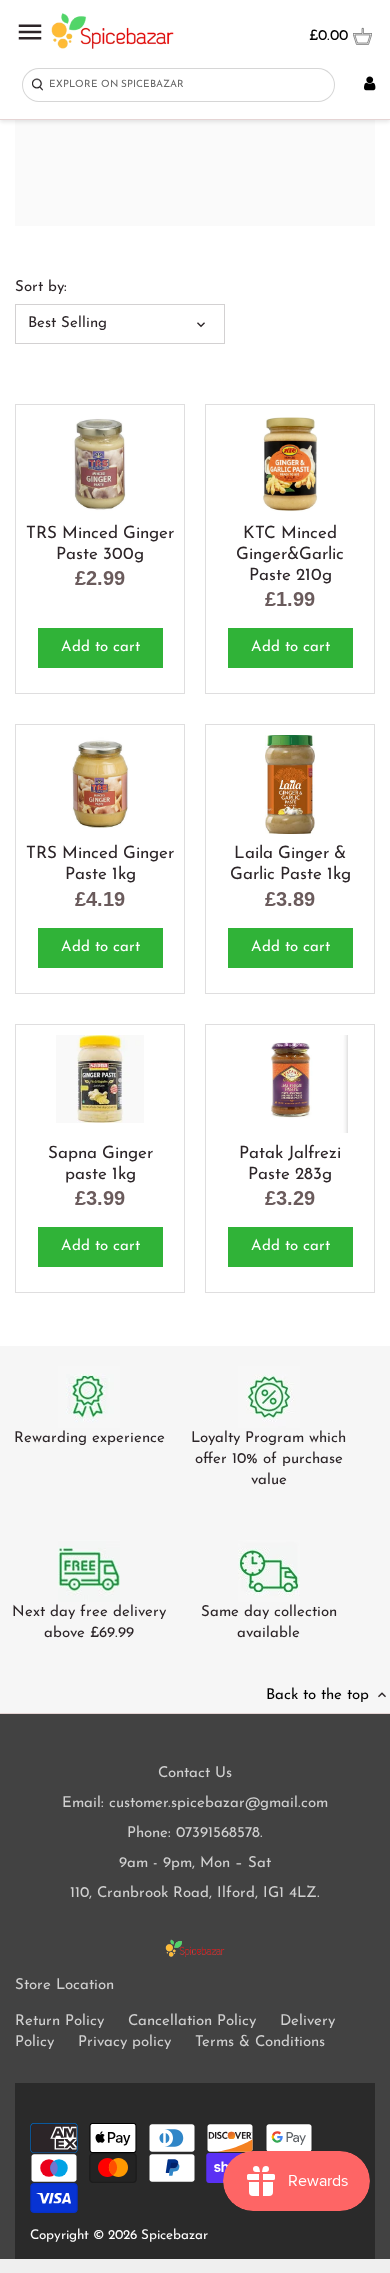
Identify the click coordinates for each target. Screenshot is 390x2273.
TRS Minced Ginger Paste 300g (100, 544)
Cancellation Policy (192, 2021)
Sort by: (41, 287)
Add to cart (100, 647)
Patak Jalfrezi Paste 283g (290, 1164)
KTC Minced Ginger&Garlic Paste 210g (290, 554)
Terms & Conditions (260, 2042)
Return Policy (59, 2021)
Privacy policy (124, 2042)
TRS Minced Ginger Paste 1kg (100, 864)
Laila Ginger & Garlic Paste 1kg (290, 864)
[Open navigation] (30, 32)
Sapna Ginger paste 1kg (100, 1164)
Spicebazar (174, 2235)
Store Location (64, 1985)
